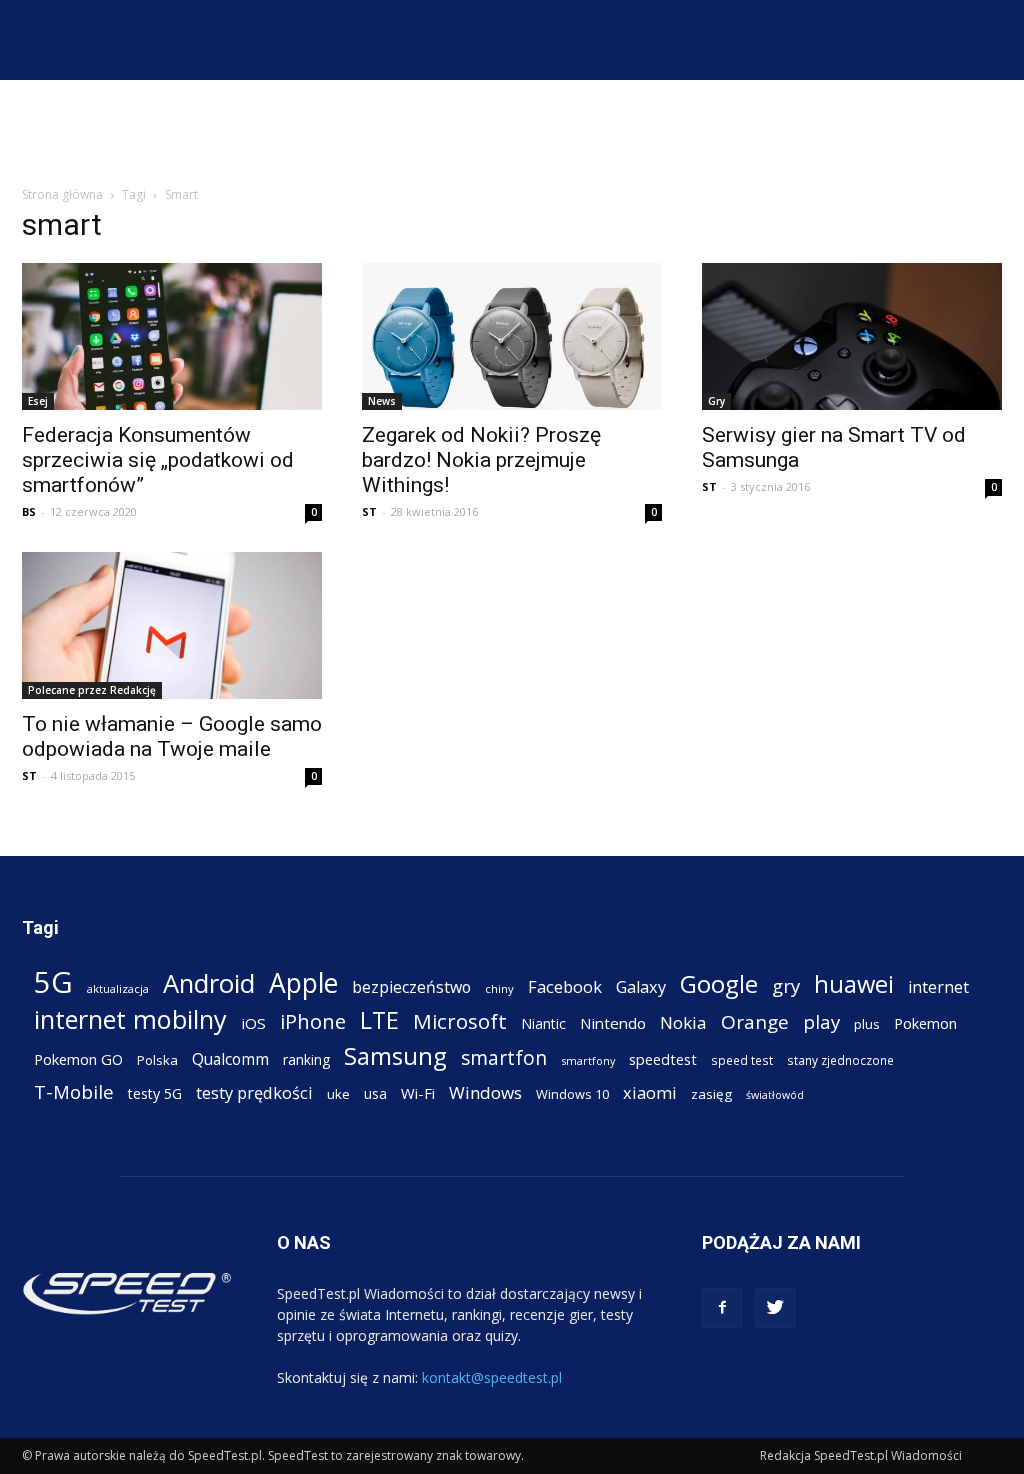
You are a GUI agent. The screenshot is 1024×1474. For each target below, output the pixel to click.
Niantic (543, 1023)
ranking (306, 1059)
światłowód (775, 1095)
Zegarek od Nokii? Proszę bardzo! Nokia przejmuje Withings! (481, 460)
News (382, 401)
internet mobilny (130, 1019)
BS (29, 511)
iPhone (313, 1021)
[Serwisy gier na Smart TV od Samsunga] (852, 336)
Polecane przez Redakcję (92, 690)
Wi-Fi (418, 1093)
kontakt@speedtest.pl (492, 1377)
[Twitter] (775, 1308)
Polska (157, 1060)
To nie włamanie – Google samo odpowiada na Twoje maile (172, 736)
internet (938, 987)
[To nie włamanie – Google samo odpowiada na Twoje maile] (172, 625)
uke (338, 1094)
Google (719, 983)
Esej (38, 401)
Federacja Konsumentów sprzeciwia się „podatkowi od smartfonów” (158, 460)
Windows (485, 1092)
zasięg (711, 1094)
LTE (379, 1020)
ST (369, 511)
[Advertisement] (512, 134)
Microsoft (460, 1021)
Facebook (565, 986)
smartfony (588, 1060)
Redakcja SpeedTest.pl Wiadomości (861, 1455)
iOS (253, 1023)
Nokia (683, 1022)
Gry (716, 401)
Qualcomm (230, 1059)
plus (867, 1024)
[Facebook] (722, 1308)
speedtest (663, 1059)
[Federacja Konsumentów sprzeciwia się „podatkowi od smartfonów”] (172, 336)
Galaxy (641, 986)
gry (786, 985)
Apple (303, 983)
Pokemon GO (78, 1059)
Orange (755, 1022)
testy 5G (155, 1093)
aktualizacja (118, 988)
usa (375, 1093)
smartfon (504, 1057)
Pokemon (925, 1023)
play (821, 1021)
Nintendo (613, 1023)
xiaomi (650, 1092)
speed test (742, 1060)
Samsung (395, 1055)
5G (53, 982)
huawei (854, 984)
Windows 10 (572, 1094)
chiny (499, 988)
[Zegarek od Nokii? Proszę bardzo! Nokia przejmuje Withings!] (512, 336)
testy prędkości (254, 1092)
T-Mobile (74, 1091)
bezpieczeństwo (411, 987)
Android (209, 983)
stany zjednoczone (840, 1060)
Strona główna (62, 194)
